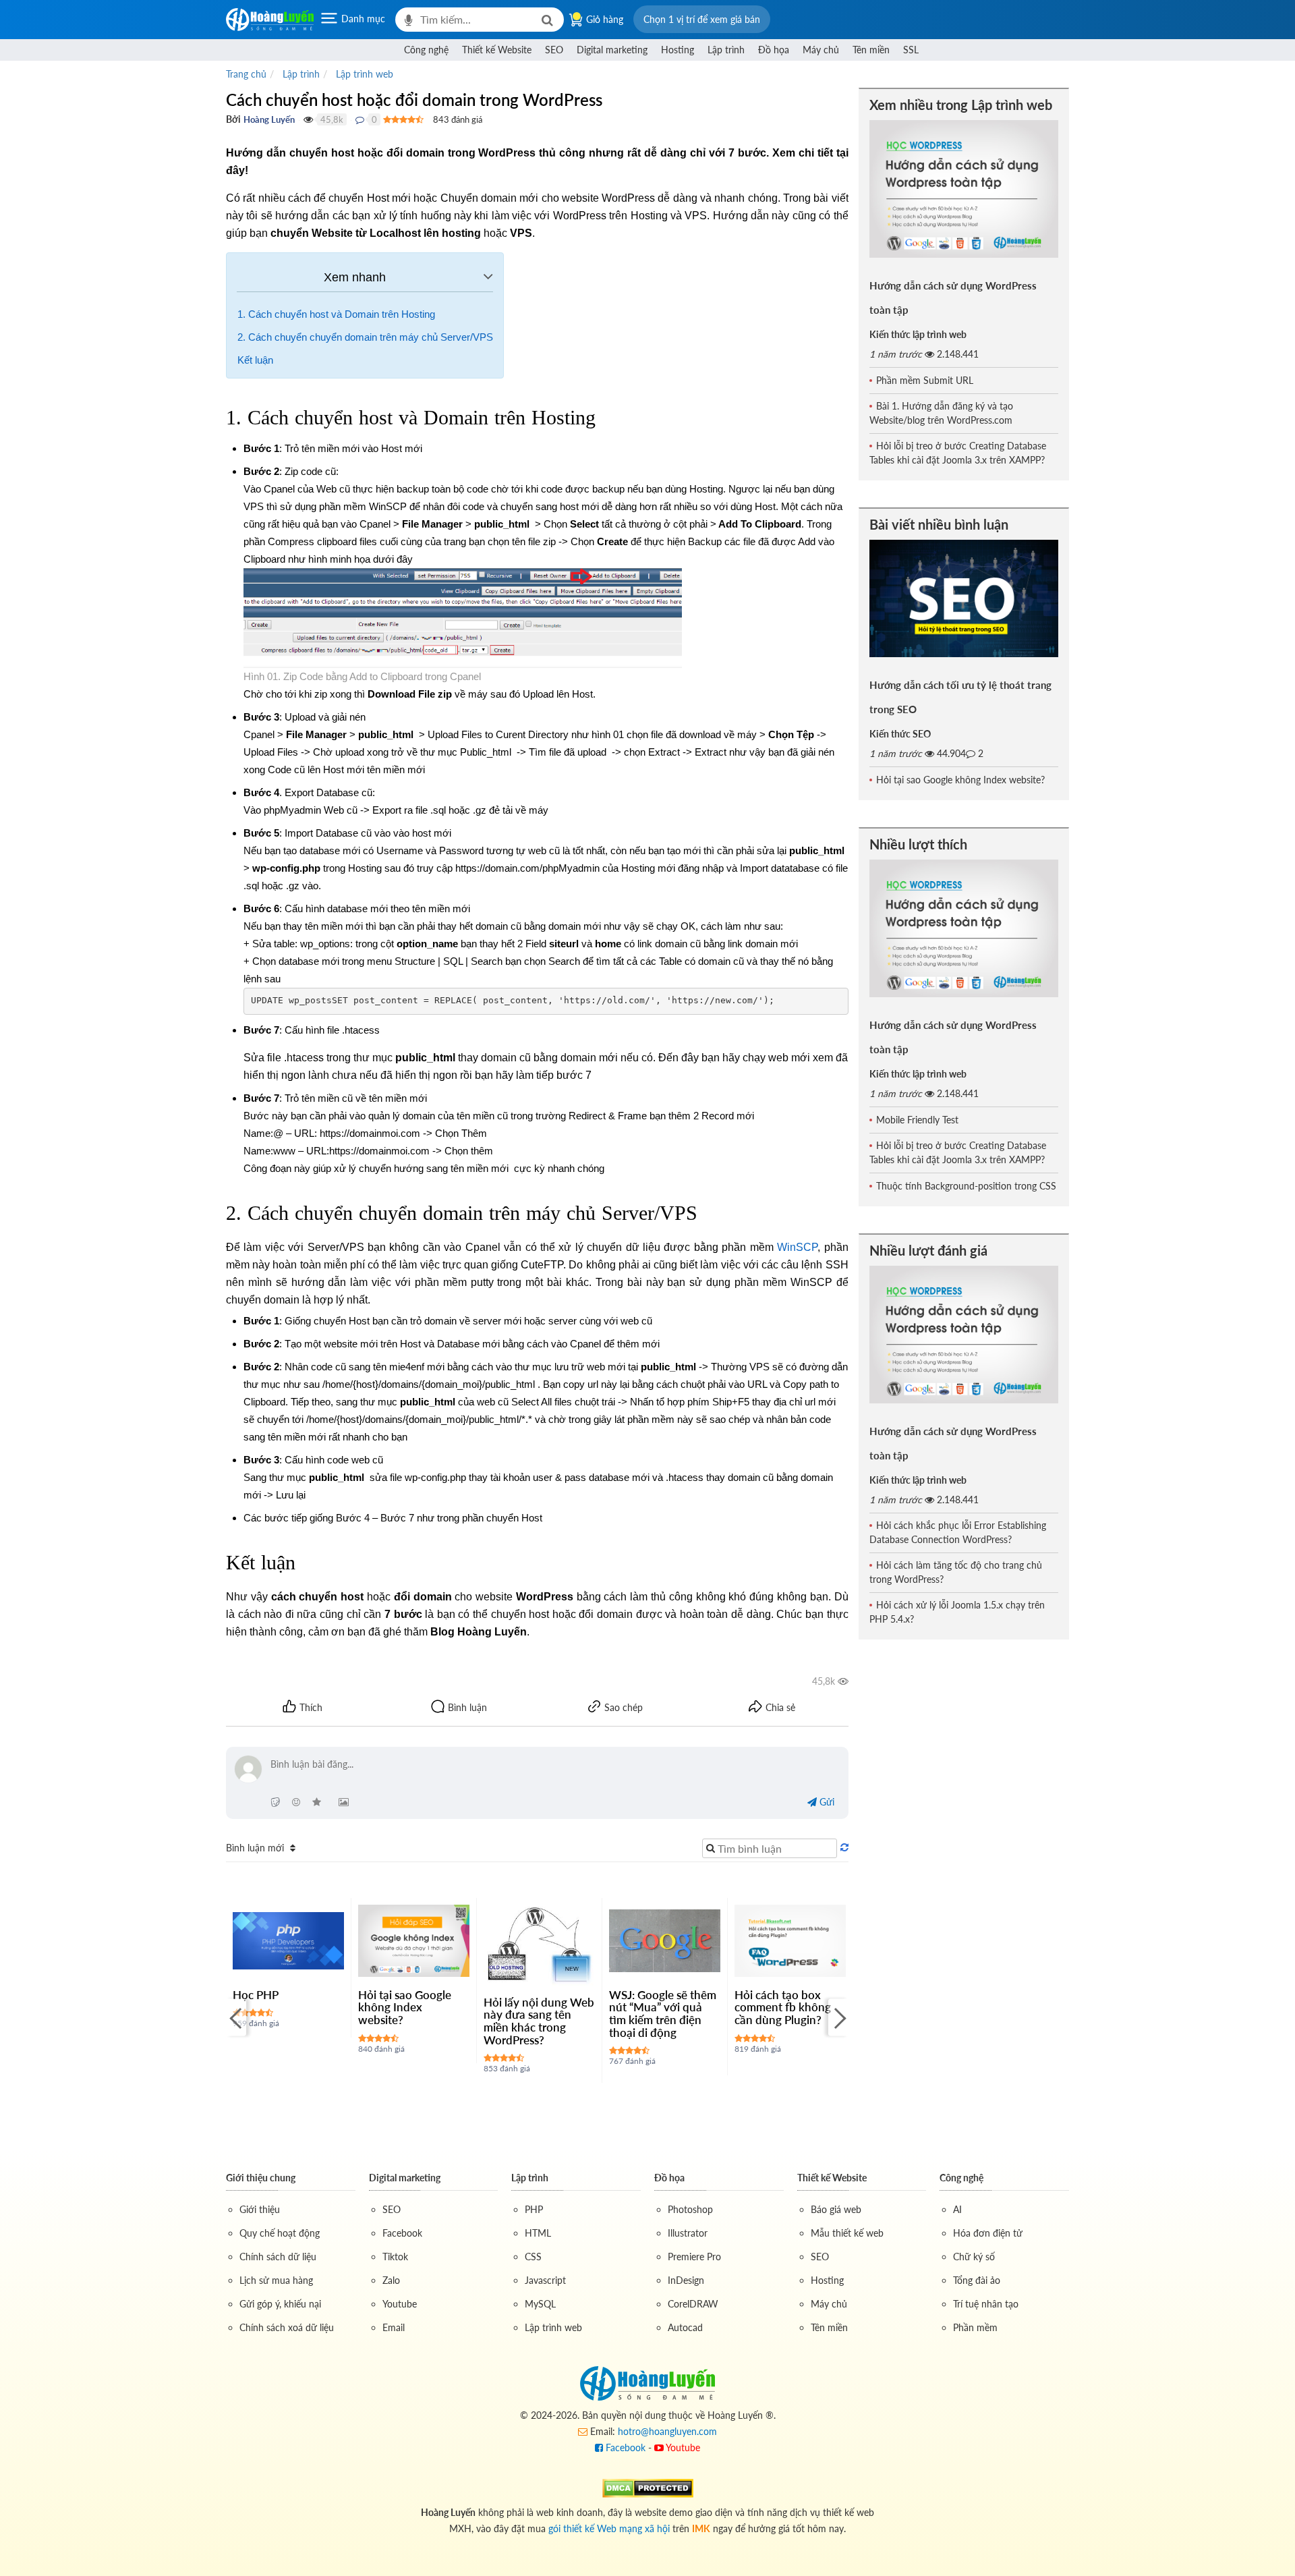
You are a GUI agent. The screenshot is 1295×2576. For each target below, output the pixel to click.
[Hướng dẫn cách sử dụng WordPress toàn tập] (964, 189)
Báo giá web (836, 2209)
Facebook (402, 2233)
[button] (702, 19)
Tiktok (395, 2257)
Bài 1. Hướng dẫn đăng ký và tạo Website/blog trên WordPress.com (941, 413)
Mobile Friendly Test (917, 1120)
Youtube (400, 2304)
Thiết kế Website (497, 50)
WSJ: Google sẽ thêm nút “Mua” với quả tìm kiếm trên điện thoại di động (663, 2014)
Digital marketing (612, 50)
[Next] (838, 2017)
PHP (534, 2209)
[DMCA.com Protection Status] (648, 2487)
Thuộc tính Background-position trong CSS (966, 1186)
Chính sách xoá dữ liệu (287, 2327)
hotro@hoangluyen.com (667, 2431)
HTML (538, 2233)
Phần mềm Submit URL (925, 380)
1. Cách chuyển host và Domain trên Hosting (336, 314)
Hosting (678, 50)
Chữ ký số (974, 2257)
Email (394, 2327)
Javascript (545, 2280)
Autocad (685, 2327)
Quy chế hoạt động (280, 2233)
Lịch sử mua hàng (276, 2280)
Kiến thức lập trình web (918, 334)
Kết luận (255, 360)
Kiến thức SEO (900, 734)
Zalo (391, 2280)
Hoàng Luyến (269, 119)
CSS (533, 2257)
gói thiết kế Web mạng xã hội (609, 2528)
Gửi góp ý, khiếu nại (280, 2304)
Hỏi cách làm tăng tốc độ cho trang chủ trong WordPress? (956, 1572)
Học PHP (256, 1995)
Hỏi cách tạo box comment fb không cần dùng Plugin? (783, 2007)
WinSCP (797, 1247)
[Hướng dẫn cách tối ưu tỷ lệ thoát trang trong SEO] (964, 598)
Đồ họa (774, 50)
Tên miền (871, 50)
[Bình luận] (360, 119)
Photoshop (690, 2209)
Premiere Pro (694, 2257)
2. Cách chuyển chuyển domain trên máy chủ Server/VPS (365, 337)
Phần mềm (975, 2327)
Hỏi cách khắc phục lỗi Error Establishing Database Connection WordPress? (958, 1532)
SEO (554, 50)
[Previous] (236, 2017)
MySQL (540, 2304)
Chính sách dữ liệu (278, 2257)
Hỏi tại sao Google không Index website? (405, 2007)
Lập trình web (553, 2327)
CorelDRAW (693, 2304)
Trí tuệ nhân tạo (986, 2304)
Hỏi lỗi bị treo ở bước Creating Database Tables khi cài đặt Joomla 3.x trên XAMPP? (958, 453)
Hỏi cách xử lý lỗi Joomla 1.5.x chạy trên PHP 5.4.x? (957, 1612)
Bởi (233, 119)
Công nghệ (426, 50)
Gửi (826, 1802)
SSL (911, 50)
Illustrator (688, 2233)
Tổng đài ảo (977, 2280)
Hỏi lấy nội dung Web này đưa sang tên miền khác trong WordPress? (539, 2021)
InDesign (686, 2280)
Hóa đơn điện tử (988, 2233)
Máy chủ (821, 50)
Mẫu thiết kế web (847, 2233)
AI (957, 2209)
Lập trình (726, 50)
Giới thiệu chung (261, 2178)
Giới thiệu (260, 2209)
